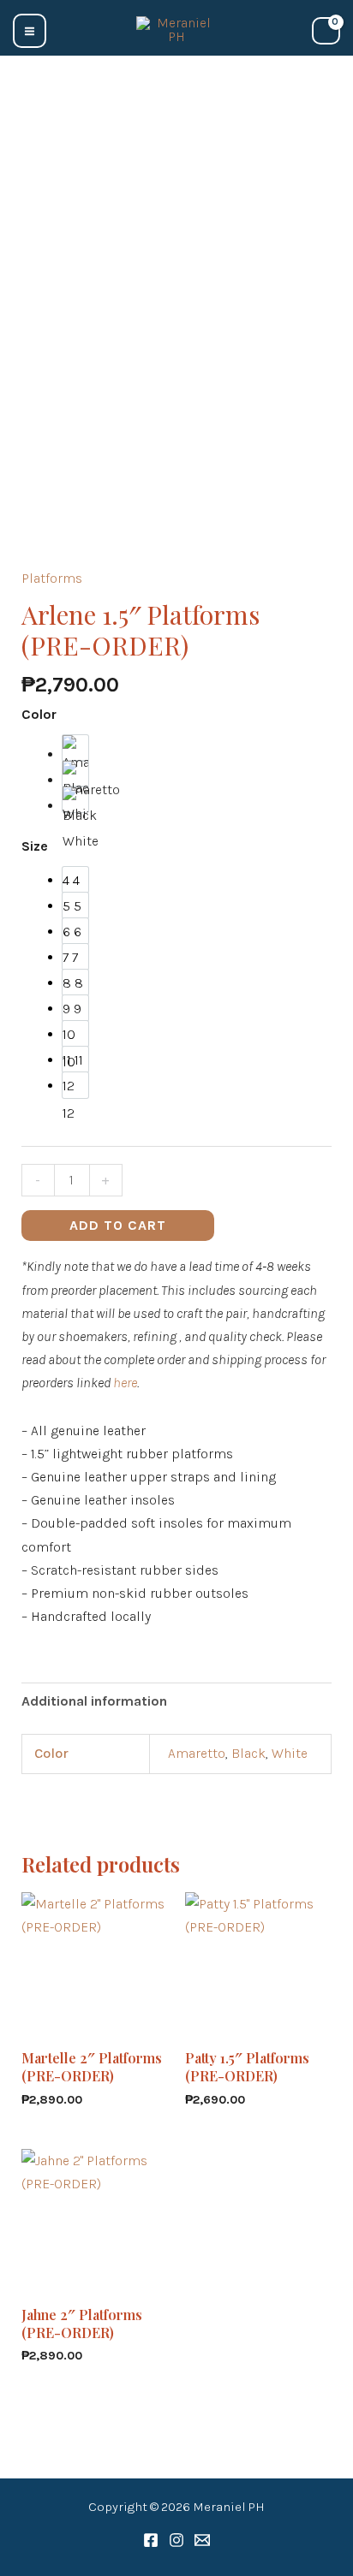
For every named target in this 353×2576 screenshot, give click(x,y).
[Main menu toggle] (30, 30)
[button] (69, 28)
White (290, 1753)
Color (39, 714)
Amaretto (197, 1753)
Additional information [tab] (94, 1701)
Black (248, 1753)
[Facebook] (151, 2540)
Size (35, 846)
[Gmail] (202, 2540)
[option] (75, 748)
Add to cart (118, 1225)
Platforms (52, 578)
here (125, 1383)
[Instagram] (176, 2540)
